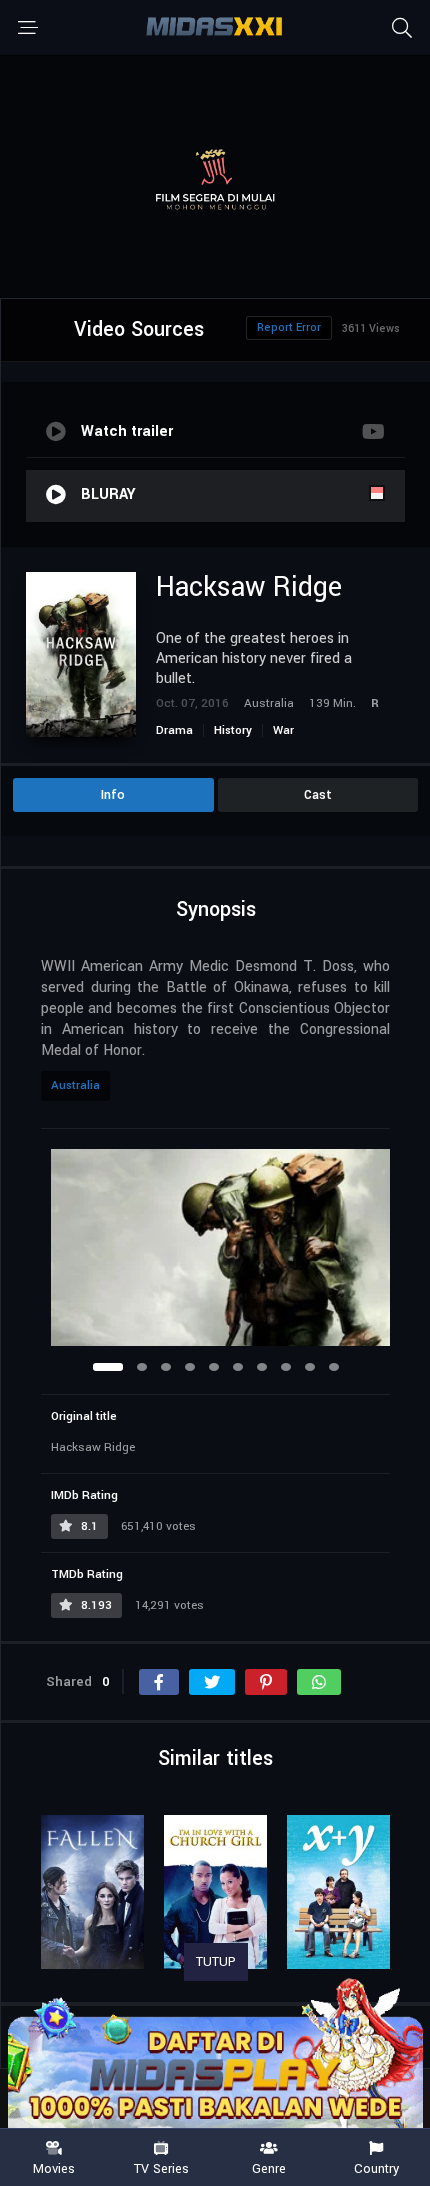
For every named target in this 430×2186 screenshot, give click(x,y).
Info (113, 795)
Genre (269, 2168)
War (283, 730)
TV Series (161, 2168)
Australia (75, 1085)
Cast (318, 795)
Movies (54, 2168)
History (233, 730)
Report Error (289, 327)
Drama (174, 730)
